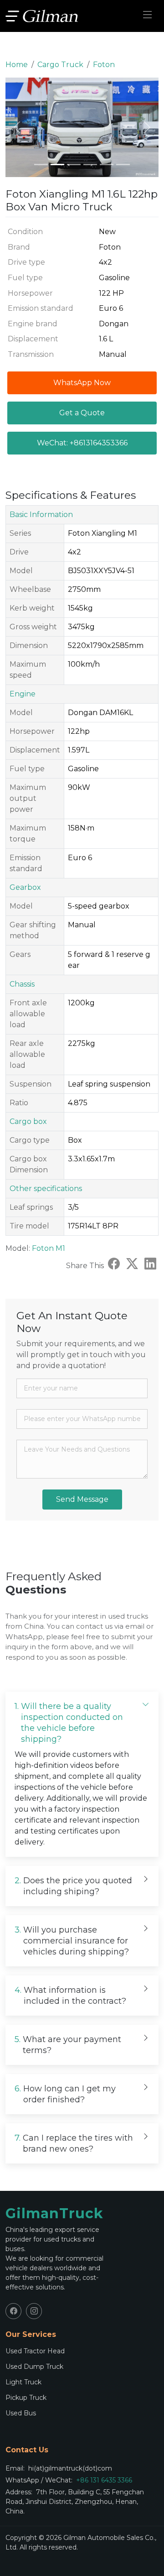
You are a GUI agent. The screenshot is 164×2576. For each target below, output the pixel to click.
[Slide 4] (90, 165)
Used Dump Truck (34, 2367)
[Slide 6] (123, 165)
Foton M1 (49, 1248)
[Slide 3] (74, 165)
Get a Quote (82, 413)
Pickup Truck (26, 2398)
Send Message (82, 1499)
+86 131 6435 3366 (104, 2480)
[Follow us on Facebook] (13, 2311)
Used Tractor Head (35, 2351)
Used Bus (21, 2413)
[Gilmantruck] (42, 16)
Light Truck (23, 2382)
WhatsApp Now (82, 383)
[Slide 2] (57, 165)
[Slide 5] (107, 165)
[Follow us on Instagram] (34, 2311)
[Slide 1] (41, 165)
